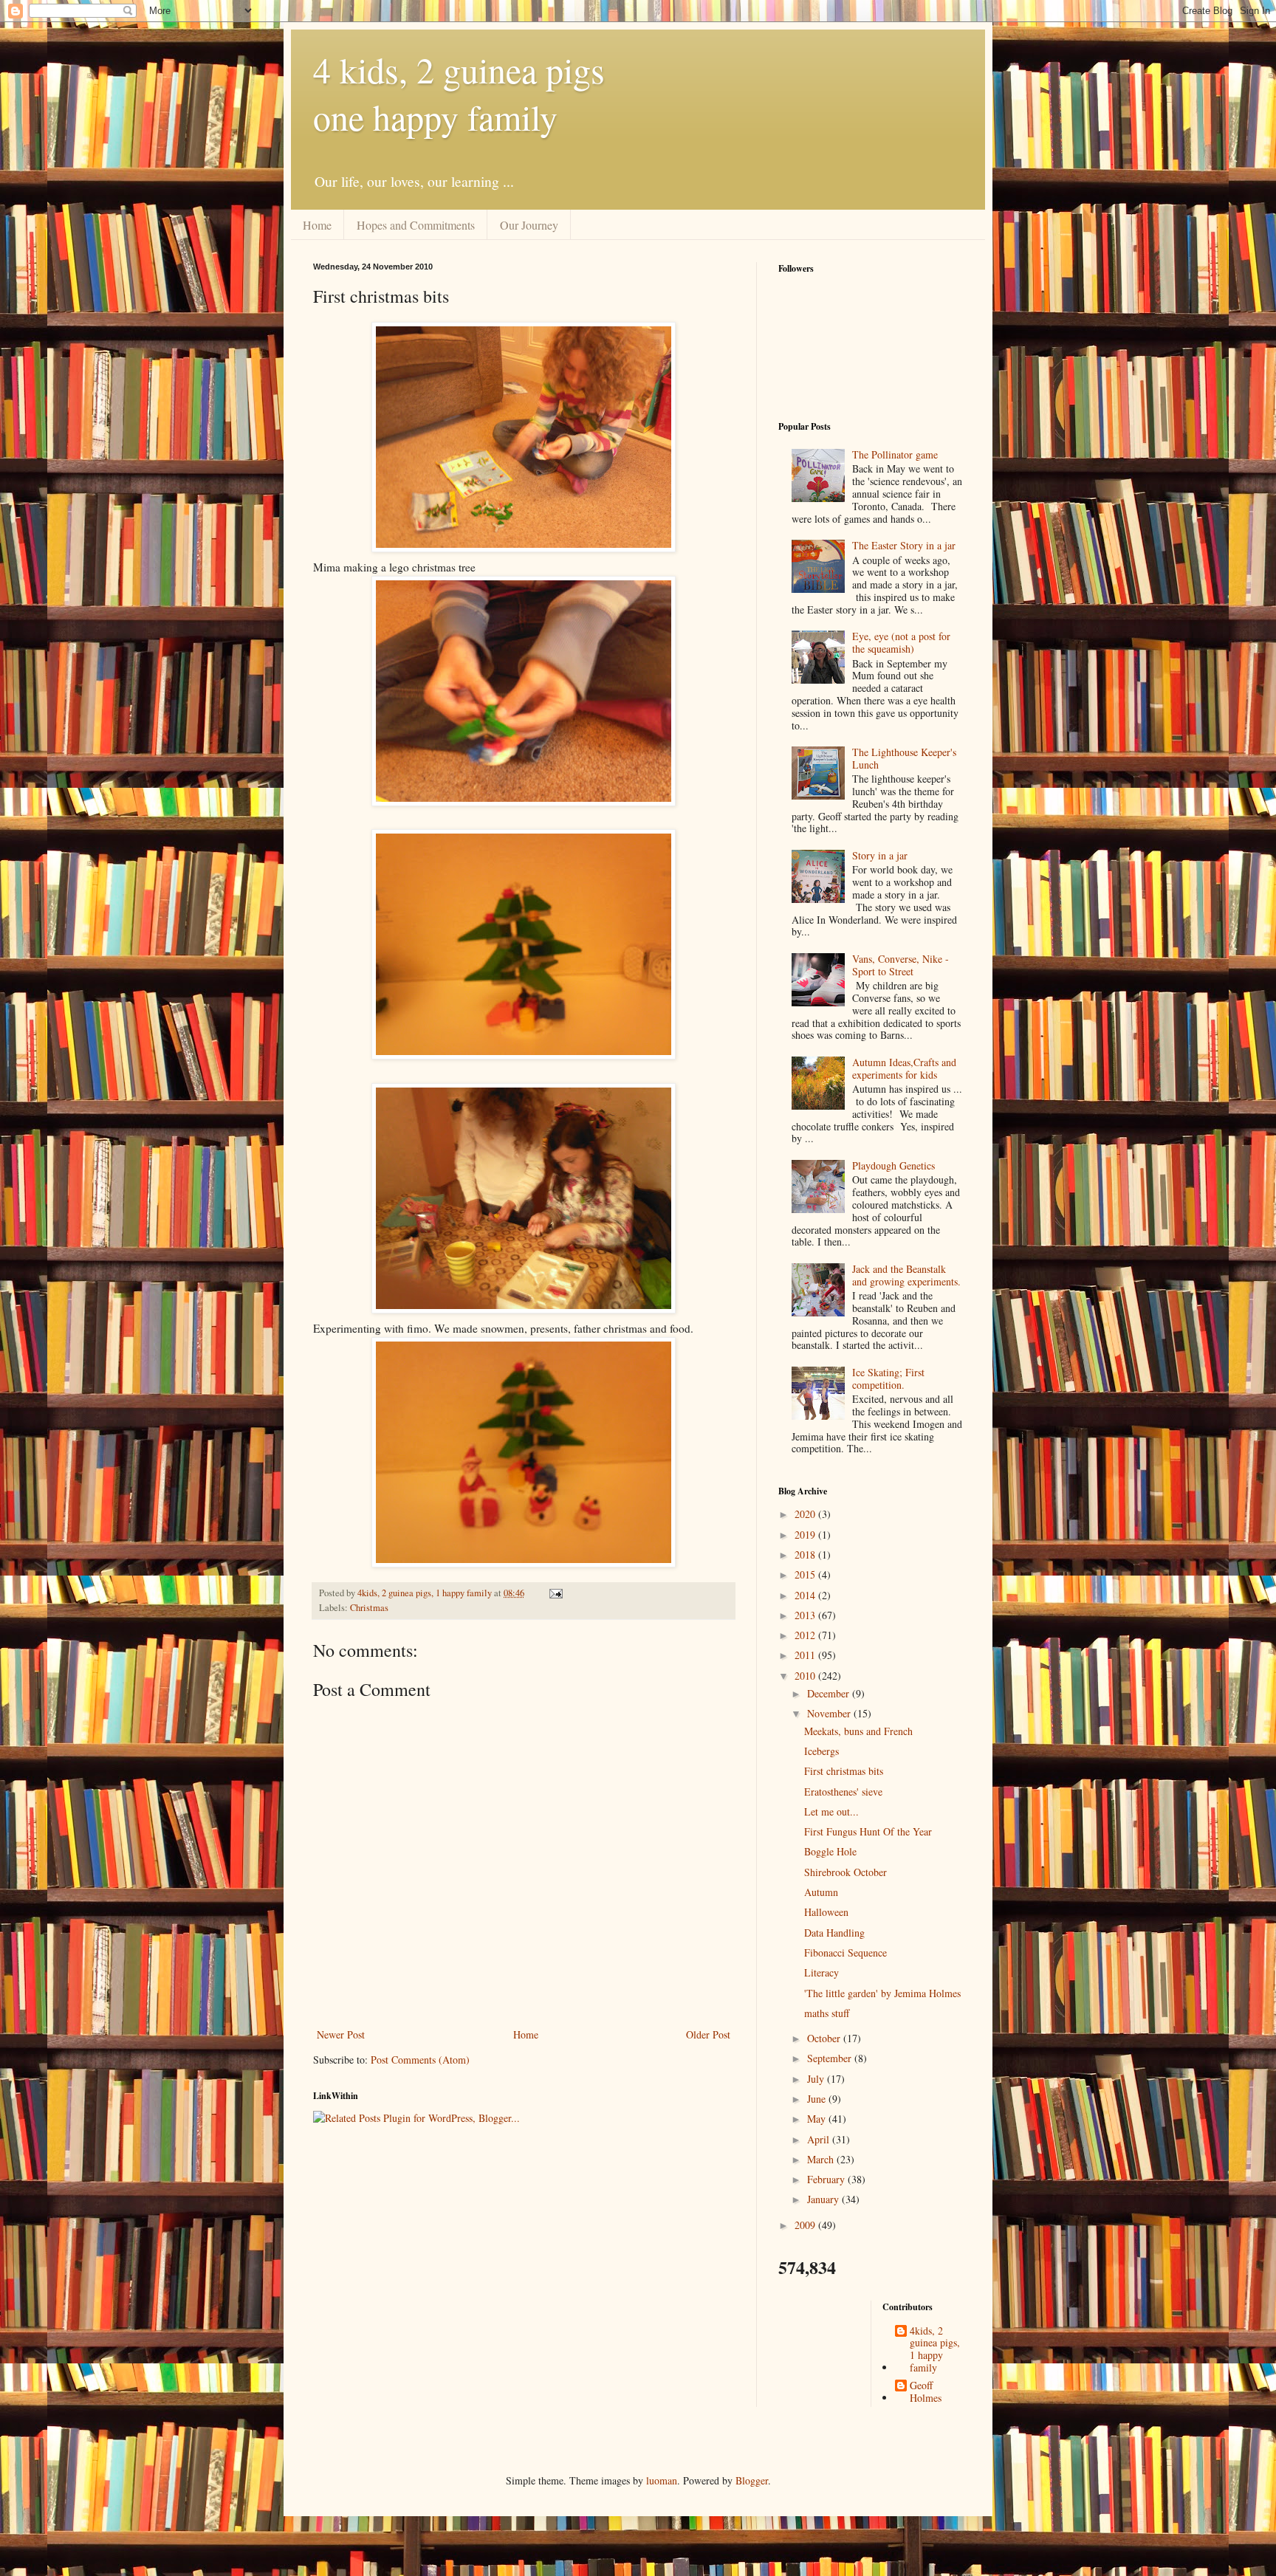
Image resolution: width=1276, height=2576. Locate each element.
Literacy (821, 1972)
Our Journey (529, 225)
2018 (806, 1555)
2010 (806, 1676)
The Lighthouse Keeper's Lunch (904, 758)
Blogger (752, 2480)
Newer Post (341, 2034)
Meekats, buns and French (858, 1731)
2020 (806, 1514)
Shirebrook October (845, 1872)
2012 (806, 1635)
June (818, 2099)
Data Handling (834, 1933)
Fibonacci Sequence (845, 1952)
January (824, 2199)
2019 (806, 1535)
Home (317, 225)
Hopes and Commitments (416, 225)
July (817, 2079)
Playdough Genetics (893, 1165)
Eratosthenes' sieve (843, 1792)
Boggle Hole (830, 1851)
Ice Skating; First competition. (888, 1378)
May (818, 2119)
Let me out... (831, 1811)
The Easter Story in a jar (904, 545)
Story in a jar (880, 855)
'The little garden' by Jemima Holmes (882, 1993)
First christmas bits (844, 1771)
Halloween (826, 1912)
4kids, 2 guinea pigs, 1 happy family (935, 2350)
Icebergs (821, 1751)
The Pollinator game (895, 454)
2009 (806, 2225)
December (830, 1693)
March (822, 2159)
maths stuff (827, 2013)
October (825, 2038)
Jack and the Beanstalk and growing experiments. (906, 1275)
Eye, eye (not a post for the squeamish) (901, 642)
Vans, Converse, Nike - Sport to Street (901, 965)
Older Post (708, 2034)
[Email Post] (555, 1593)
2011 (806, 1655)
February (827, 2179)
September (831, 2058)
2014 (806, 1595)
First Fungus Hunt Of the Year (868, 1831)
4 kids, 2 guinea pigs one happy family (459, 93)
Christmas (369, 1608)
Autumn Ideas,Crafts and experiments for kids (904, 1068)
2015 (806, 1574)
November (830, 1713)
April (820, 2139)
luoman (662, 2480)
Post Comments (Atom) (420, 2060)
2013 (806, 1615)
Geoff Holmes (926, 2392)
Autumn (821, 1892)
